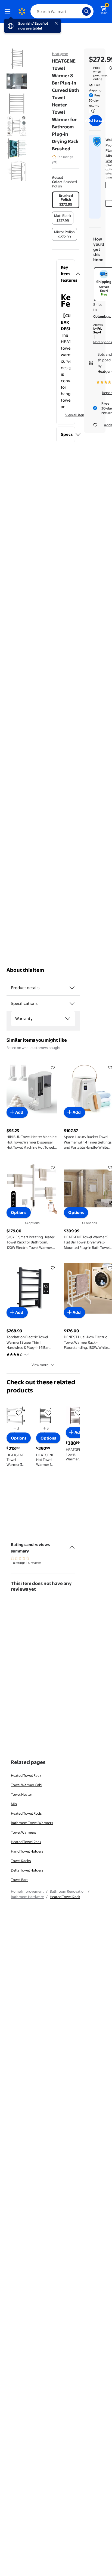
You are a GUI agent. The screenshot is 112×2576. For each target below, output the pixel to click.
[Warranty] (68, 1019)
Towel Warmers (23, 1832)
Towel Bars (20, 1880)
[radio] (66, 200)
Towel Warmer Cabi (27, 1785)
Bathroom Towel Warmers (32, 1823)
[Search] (86, 11)
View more (40, 1365)
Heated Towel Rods (26, 1813)
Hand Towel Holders (27, 1851)
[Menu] (9, 11)
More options (102, 342)
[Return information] (92, 111)
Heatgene (60, 54)
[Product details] (72, 988)
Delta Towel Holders (27, 1870)
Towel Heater (21, 1794)
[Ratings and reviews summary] (72, 1545)
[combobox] (62, 11)
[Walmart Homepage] (22, 11)
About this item (25, 970)
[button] (66, 274)
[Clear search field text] (79, 11)
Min (14, 1804)
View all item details (81, 415)
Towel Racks (21, 1861)
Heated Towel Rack (26, 1775)
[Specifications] (72, 1003)
